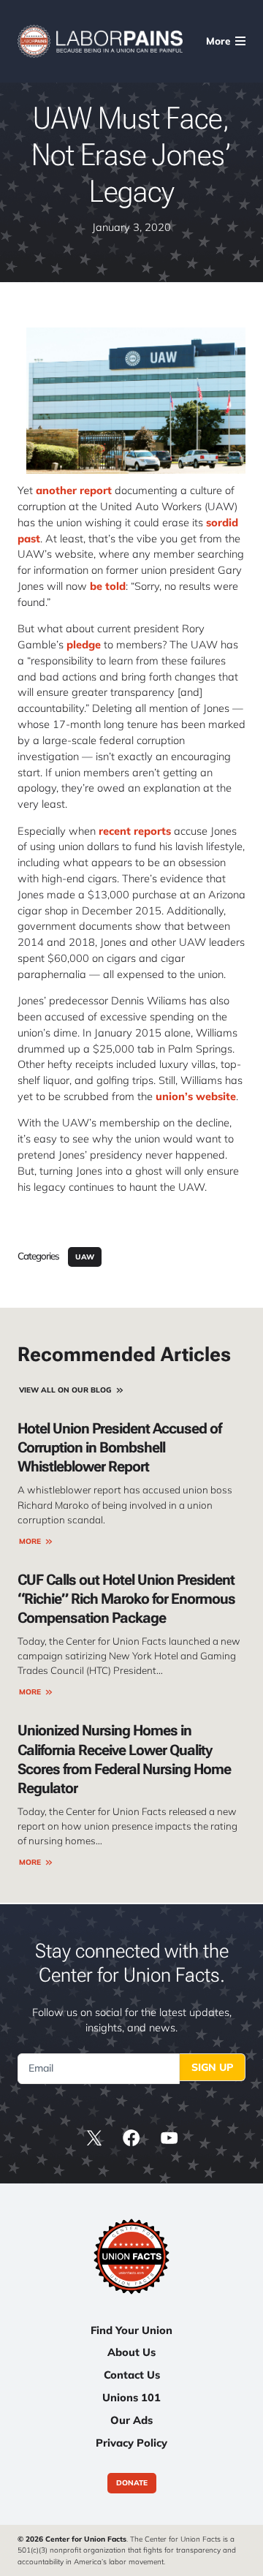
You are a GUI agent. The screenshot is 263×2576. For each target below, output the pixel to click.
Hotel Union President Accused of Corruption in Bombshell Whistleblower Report (119, 1447)
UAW (85, 1257)
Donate (132, 2484)
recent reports (135, 831)
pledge (84, 644)
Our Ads (131, 2420)
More (30, 1541)
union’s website (194, 1096)
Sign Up (212, 2067)
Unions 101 (131, 2397)
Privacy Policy (131, 2443)
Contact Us (132, 2375)
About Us (131, 2352)
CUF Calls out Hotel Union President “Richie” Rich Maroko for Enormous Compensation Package (126, 1599)
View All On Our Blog (65, 1390)
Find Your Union (131, 2330)
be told (108, 586)
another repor (72, 490)
